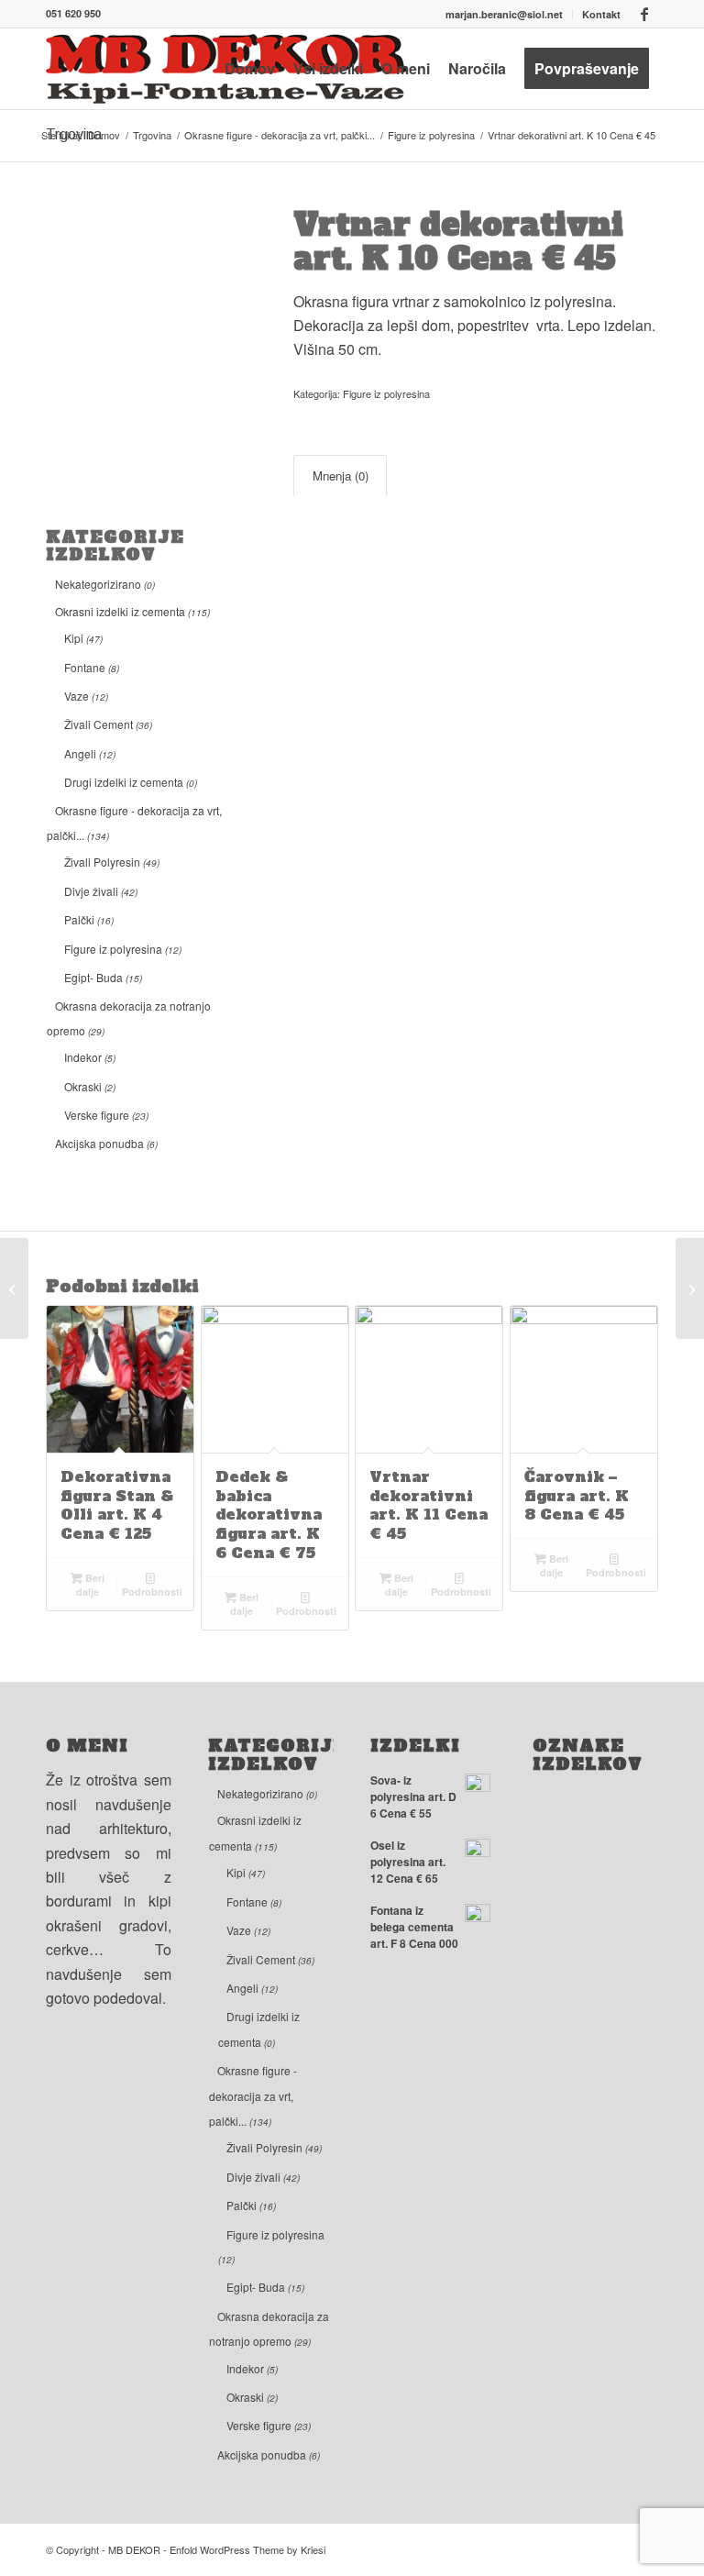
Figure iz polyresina (113, 949)
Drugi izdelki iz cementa (124, 782)
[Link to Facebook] (644, 14)
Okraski (83, 1086)
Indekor (83, 1057)
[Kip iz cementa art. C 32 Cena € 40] (14, 1288)
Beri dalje (90, 1585)
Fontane (85, 667)
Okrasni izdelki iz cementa (120, 611)
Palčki (79, 919)
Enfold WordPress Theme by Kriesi (247, 2549)
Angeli (80, 753)
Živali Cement (99, 724)
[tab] (340, 476)
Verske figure (97, 1115)
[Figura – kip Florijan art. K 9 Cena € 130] (690, 1288)
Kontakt (601, 14)
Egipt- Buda (93, 977)
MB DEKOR (134, 2549)
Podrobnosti (152, 1592)
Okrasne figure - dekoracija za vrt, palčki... (253, 2095)
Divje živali (91, 891)
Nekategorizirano (98, 584)
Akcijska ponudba (99, 1143)
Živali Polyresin (102, 862)
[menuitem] (505, 14)
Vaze (77, 696)
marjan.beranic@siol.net (504, 14)
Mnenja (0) (341, 475)
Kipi (74, 638)
